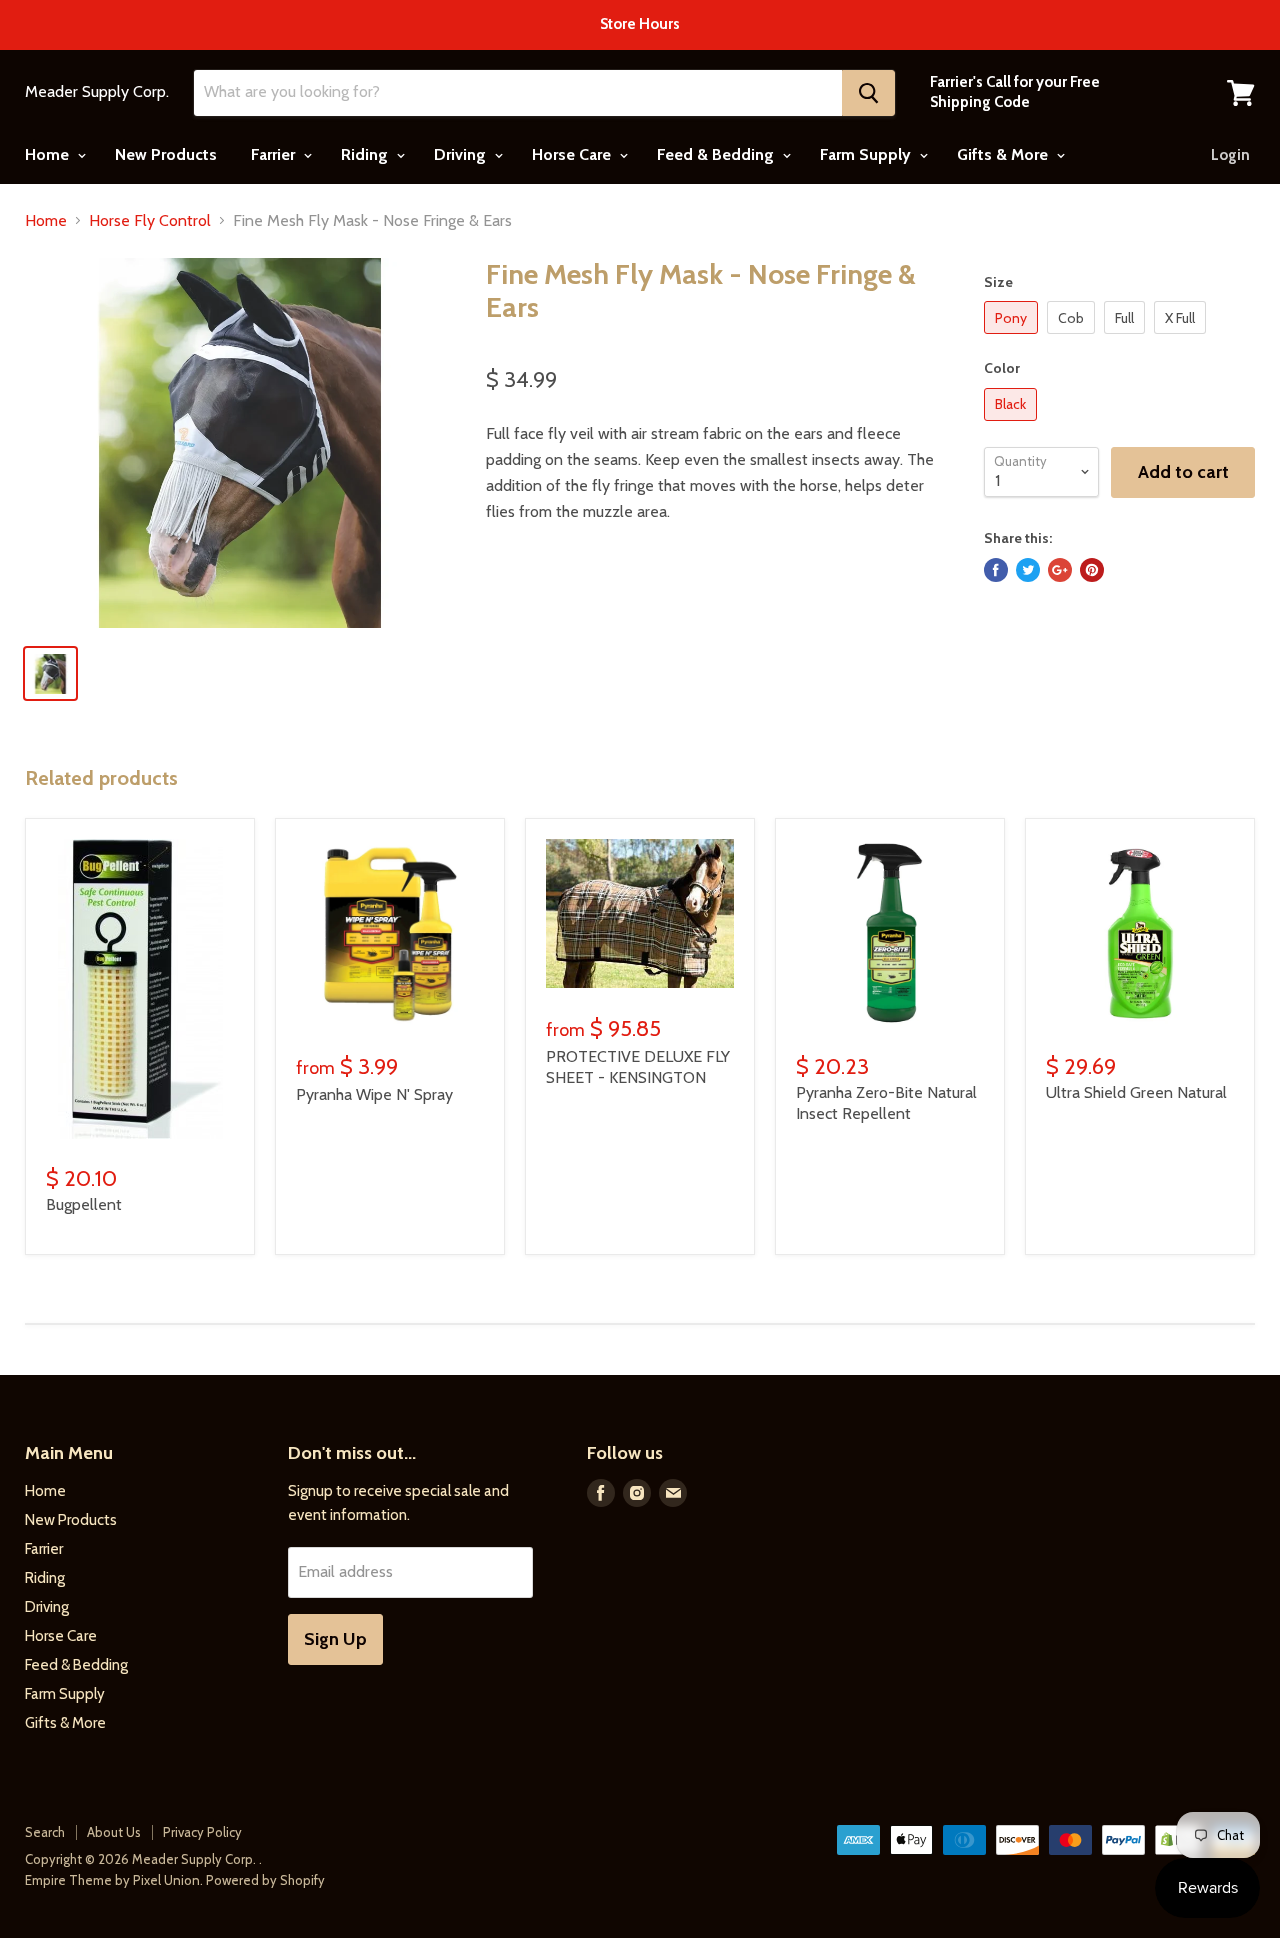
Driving (462, 154)
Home (49, 154)
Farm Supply (867, 154)
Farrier (275, 154)
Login (1230, 155)
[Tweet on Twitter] (1028, 570)
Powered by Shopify (265, 1880)
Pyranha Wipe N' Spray (374, 1094)
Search (45, 1832)
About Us (114, 1832)
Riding (366, 154)
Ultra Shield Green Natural (1136, 1092)
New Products (166, 154)
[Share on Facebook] (996, 570)
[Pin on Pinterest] (1092, 570)
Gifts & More (1004, 154)
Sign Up (335, 1639)
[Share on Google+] (1060, 570)
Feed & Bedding (717, 154)
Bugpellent (84, 1204)
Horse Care (573, 154)
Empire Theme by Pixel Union (112, 1880)
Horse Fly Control (150, 221)
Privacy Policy (202, 1832)
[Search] (868, 93)
